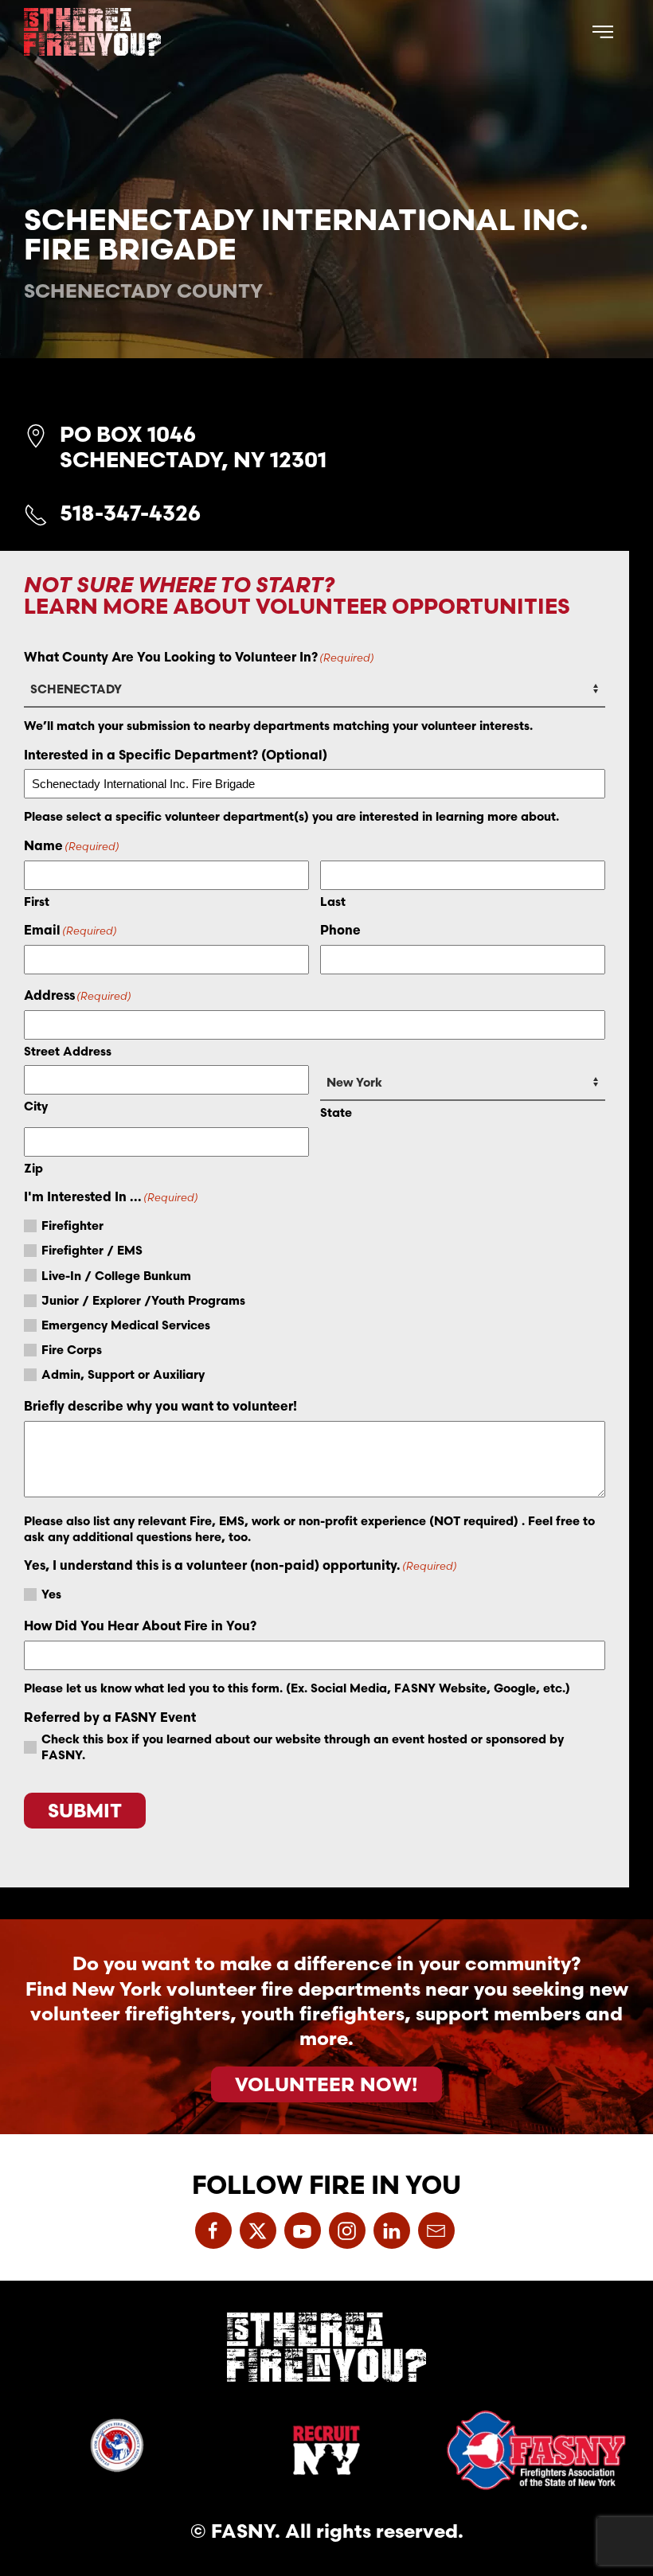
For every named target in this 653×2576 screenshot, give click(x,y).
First (37, 902)
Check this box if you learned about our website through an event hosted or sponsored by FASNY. (303, 1747)
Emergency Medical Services (126, 1325)
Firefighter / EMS (92, 1250)
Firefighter (72, 1226)
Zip (33, 1168)
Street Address (68, 1051)
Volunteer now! (326, 2084)
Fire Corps (72, 1350)
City (36, 1106)
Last (333, 902)
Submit (85, 1810)
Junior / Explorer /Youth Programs (143, 1300)
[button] (603, 32)
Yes (51, 1594)
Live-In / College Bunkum (116, 1276)
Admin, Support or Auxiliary (123, 1374)
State (336, 1112)
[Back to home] (92, 32)
